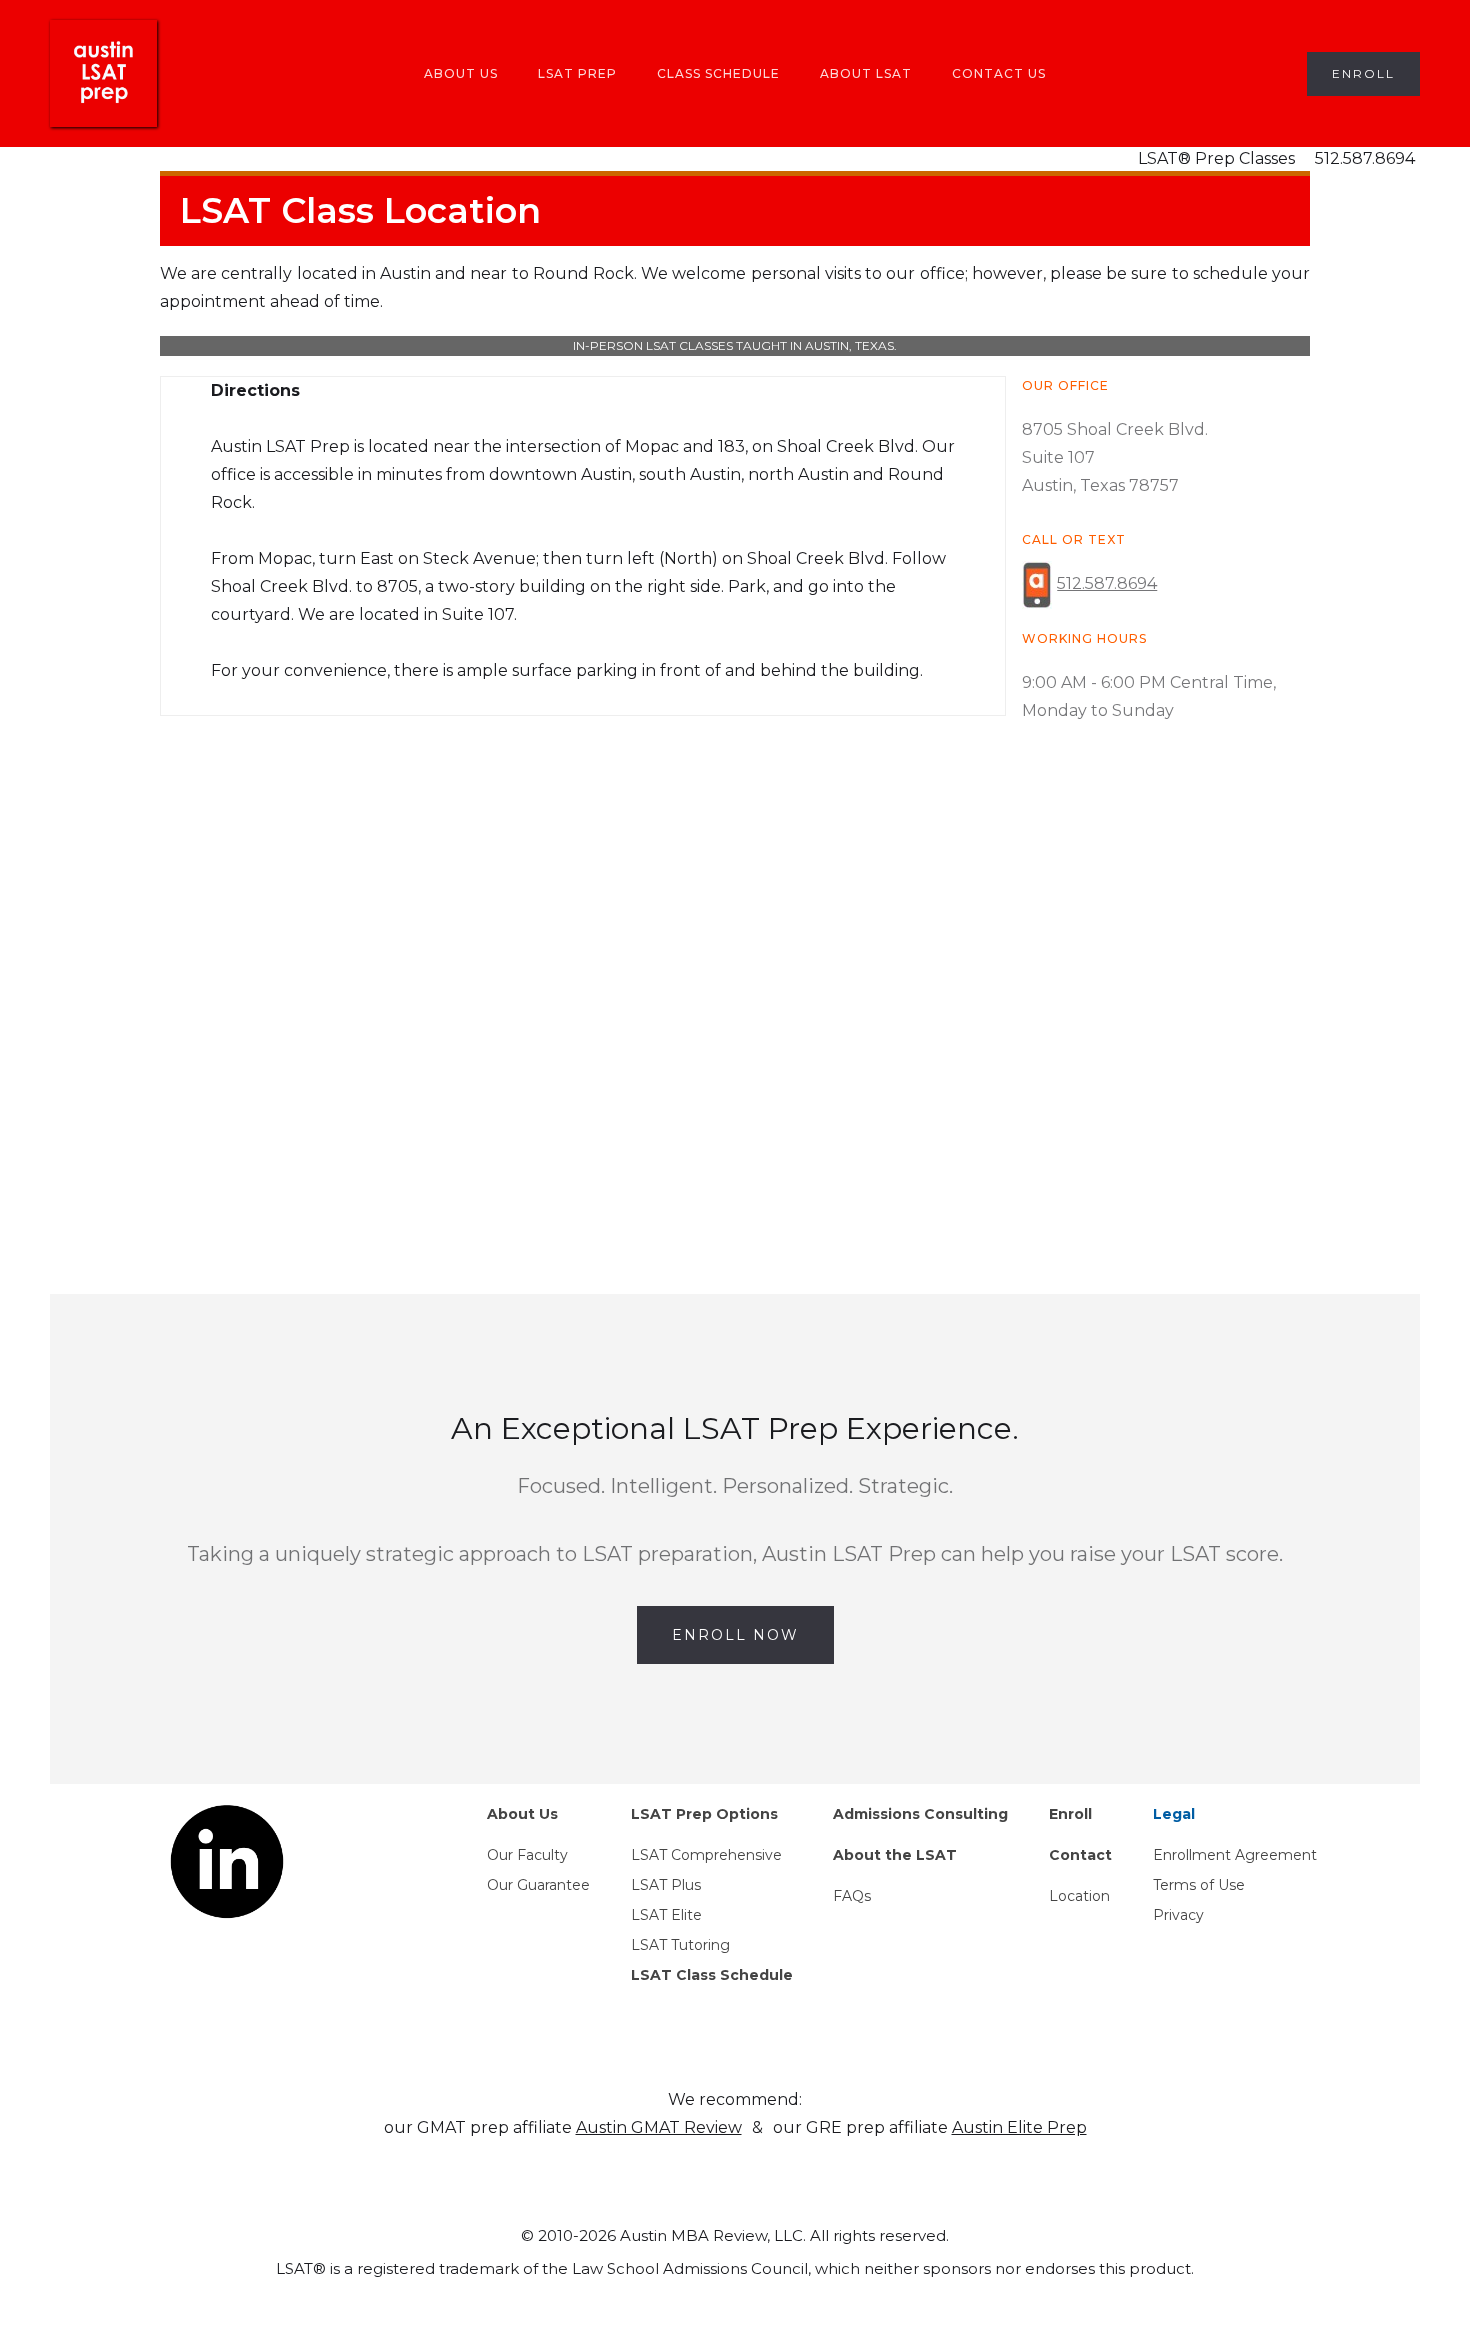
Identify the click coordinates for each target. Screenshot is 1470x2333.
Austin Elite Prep (1019, 2127)
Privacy (1178, 1915)
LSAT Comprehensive (706, 1855)
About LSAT (866, 73)
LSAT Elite (666, 1915)
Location (1079, 1896)
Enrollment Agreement (1235, 1855)
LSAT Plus (666, 1885)
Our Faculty (527, 1855)
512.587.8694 (1365, 158)
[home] (103, 73)
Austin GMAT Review (659, 2127)
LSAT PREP (577, 73)
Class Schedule (718, 73)
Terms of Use (1199, 1885)
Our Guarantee (538, 1885)
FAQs (852, 1896)
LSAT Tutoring (680, 1945)
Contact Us (999, 73)
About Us (461, 73)
